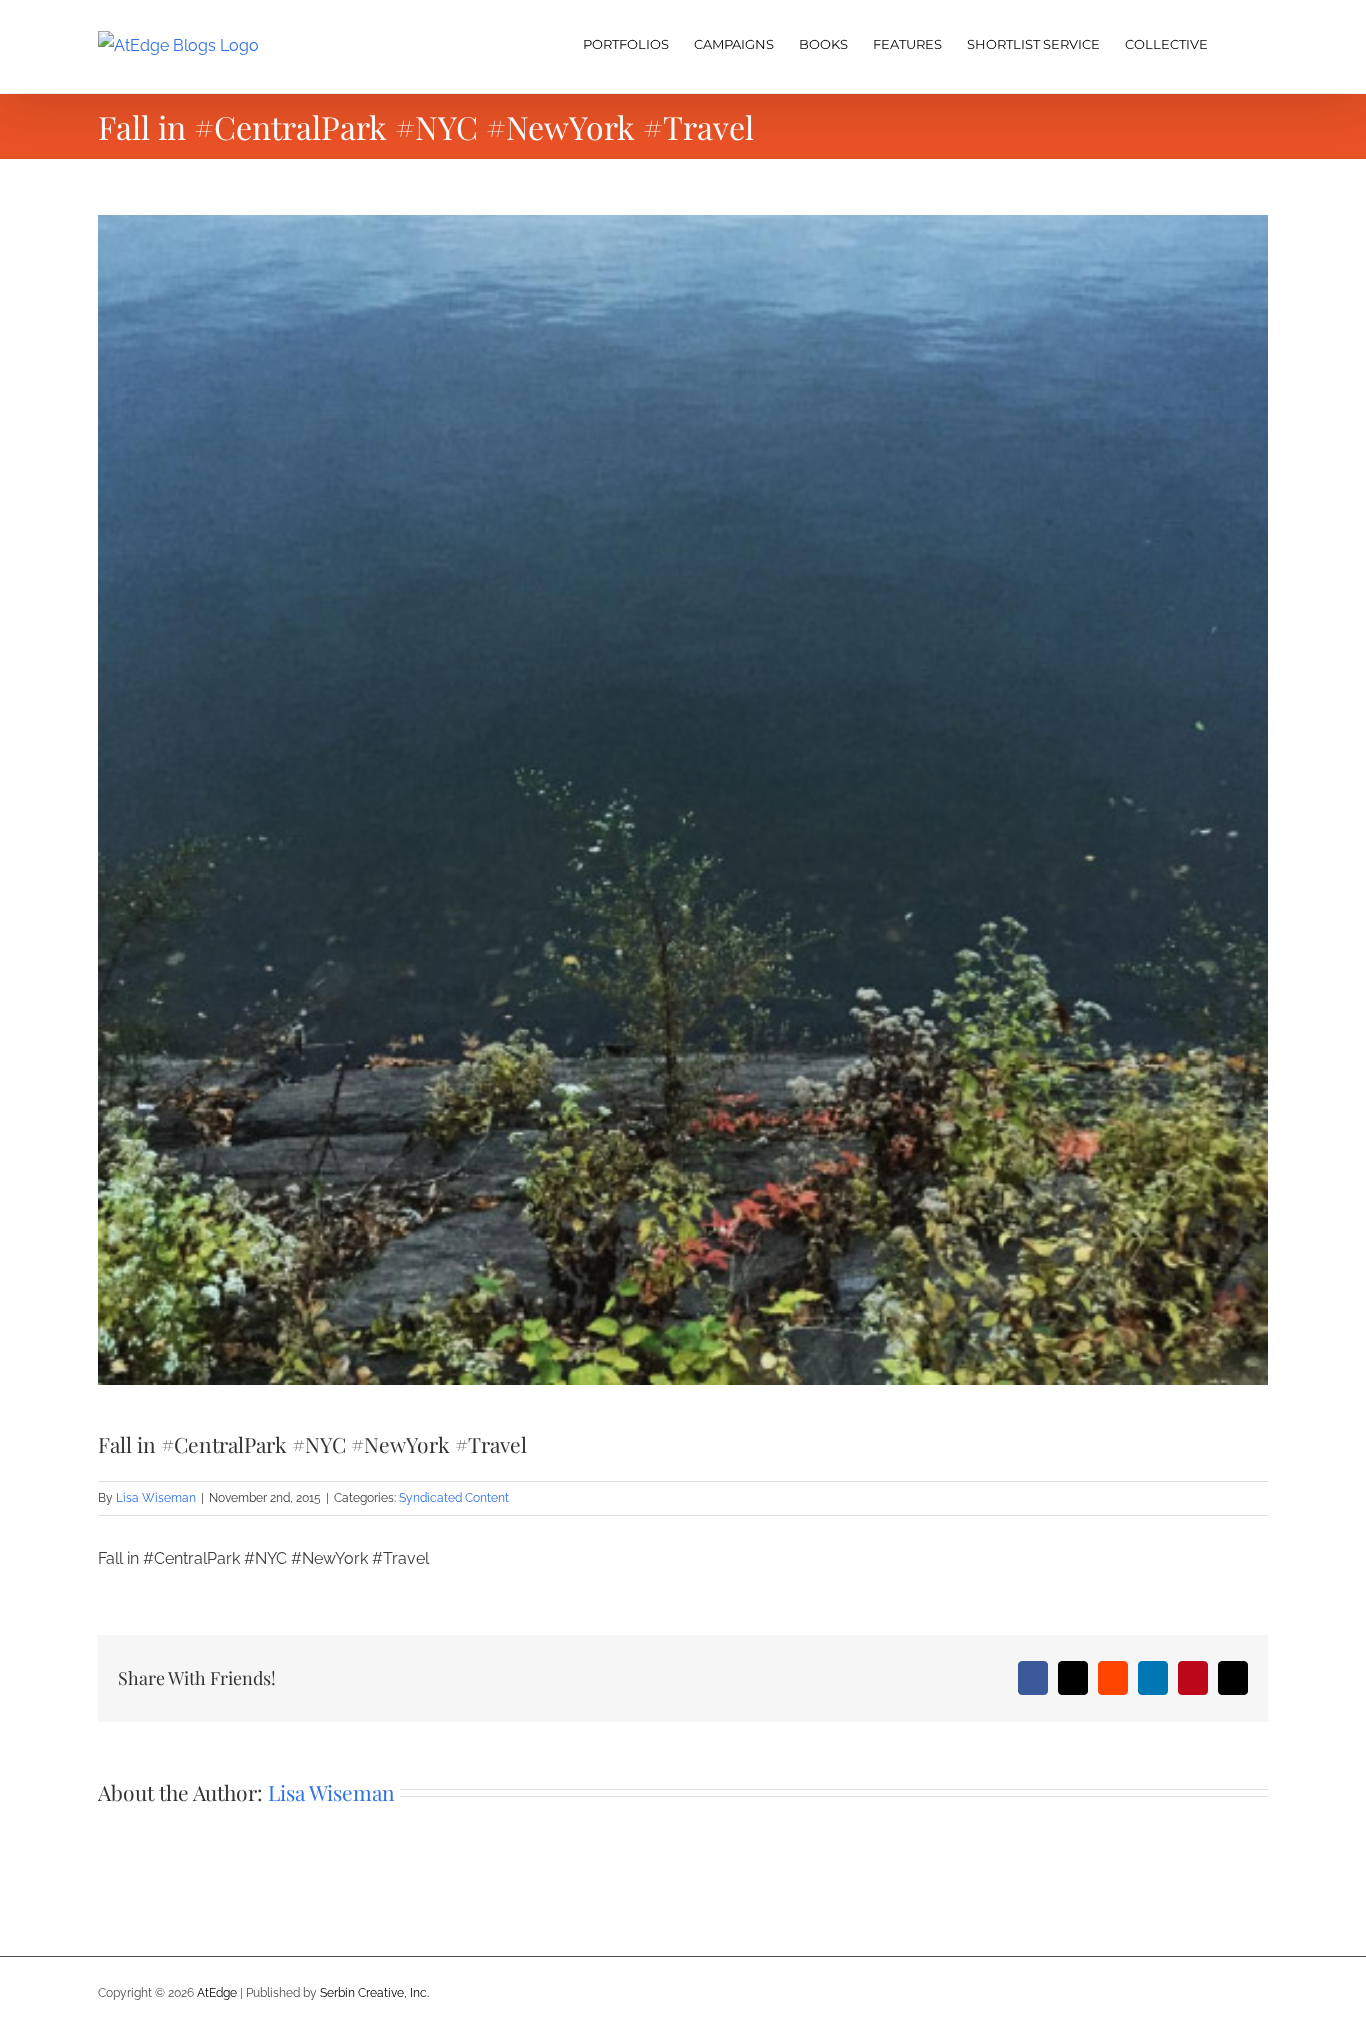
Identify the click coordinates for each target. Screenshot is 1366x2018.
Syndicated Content (454, 1498)
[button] (1238, 42)
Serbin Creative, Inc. (374, 1993)
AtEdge (217, 1993)
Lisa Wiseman (156, 1498)
